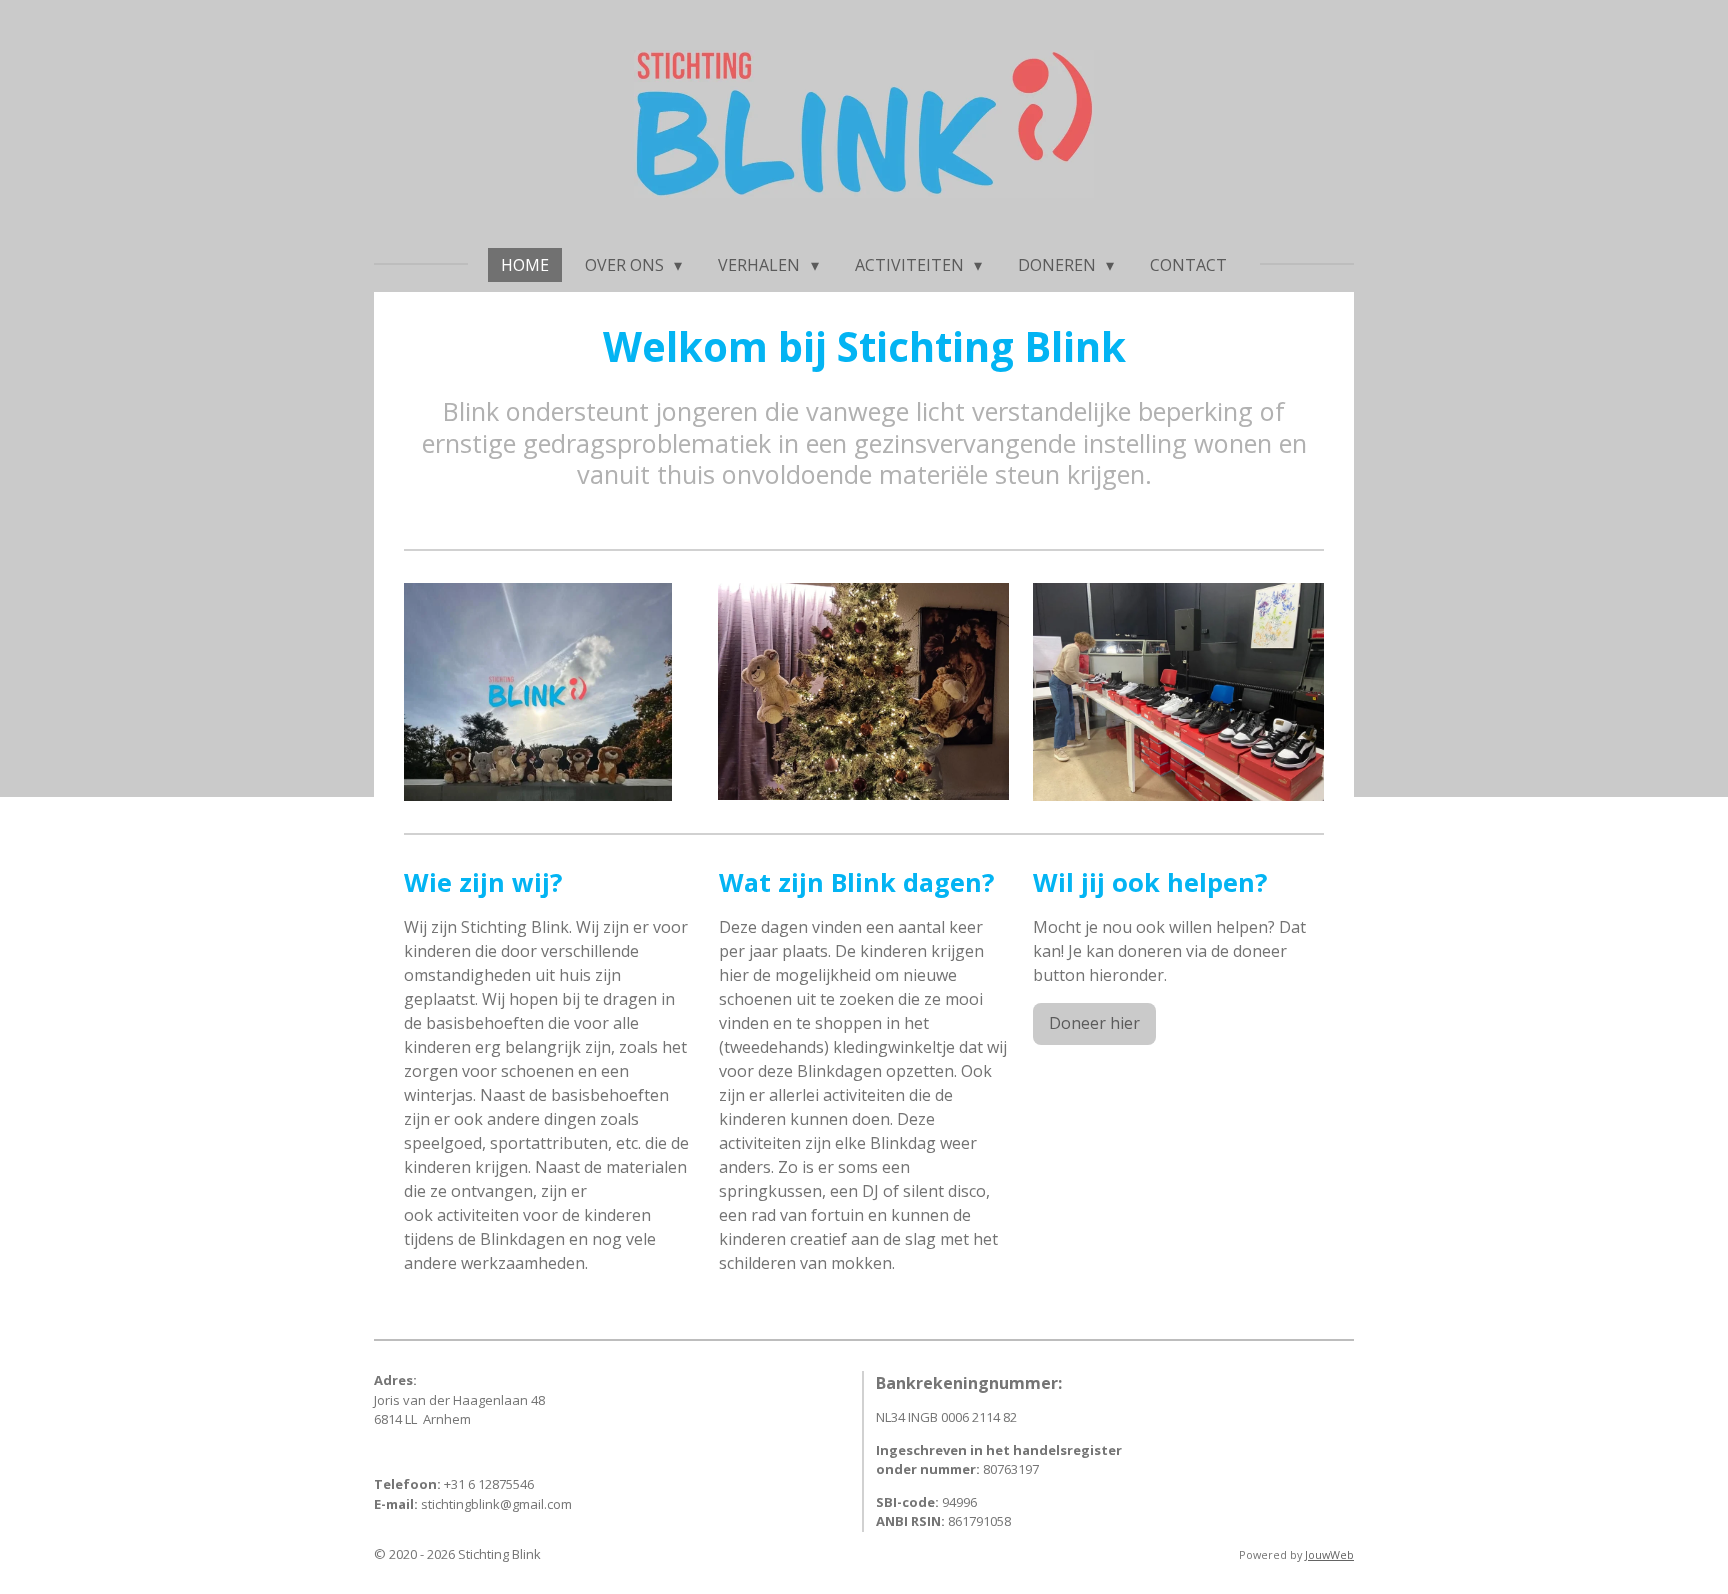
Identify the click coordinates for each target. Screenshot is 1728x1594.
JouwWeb (1329, 1554)
